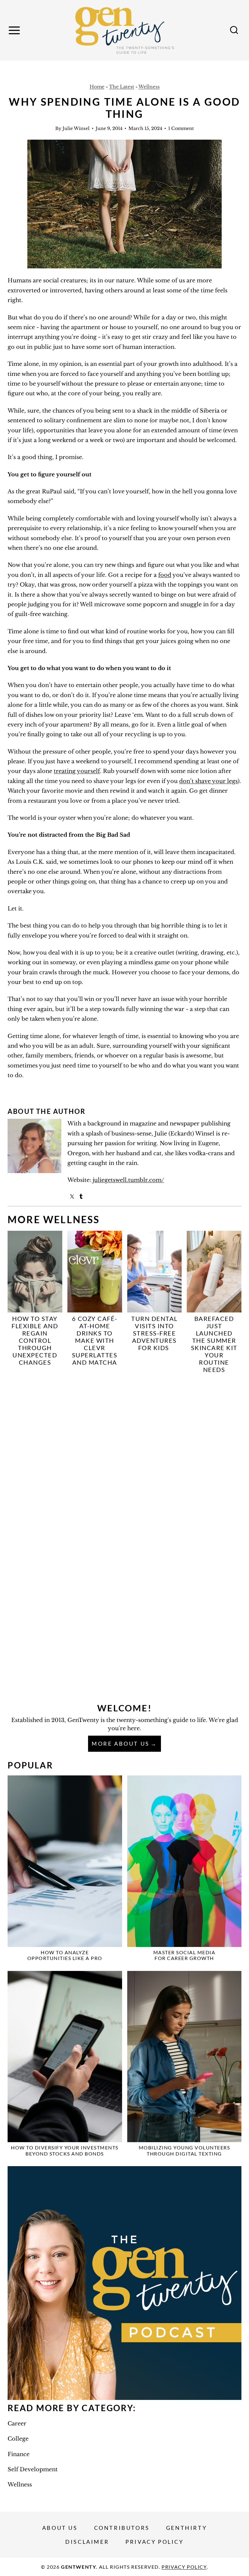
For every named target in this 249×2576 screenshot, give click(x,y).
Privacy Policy (154, 2542)
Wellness (149, 87)
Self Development (33, 2469)
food (165, 575)
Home (97, 87)
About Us (60, 2528)
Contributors (122, 2528)
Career (17, 2424)
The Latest (122, 87)
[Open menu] (15, 30)
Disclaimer (87, 2542)
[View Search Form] (234, 30)
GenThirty (186, 2528)
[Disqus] (124, 1459)
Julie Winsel (76, 128)
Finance (19, 2454)
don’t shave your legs (208, 781)
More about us (121, 1744)
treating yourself (77, 771)
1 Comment (181, 128)
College (18, 2439)
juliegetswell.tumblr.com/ (128, 1180)
